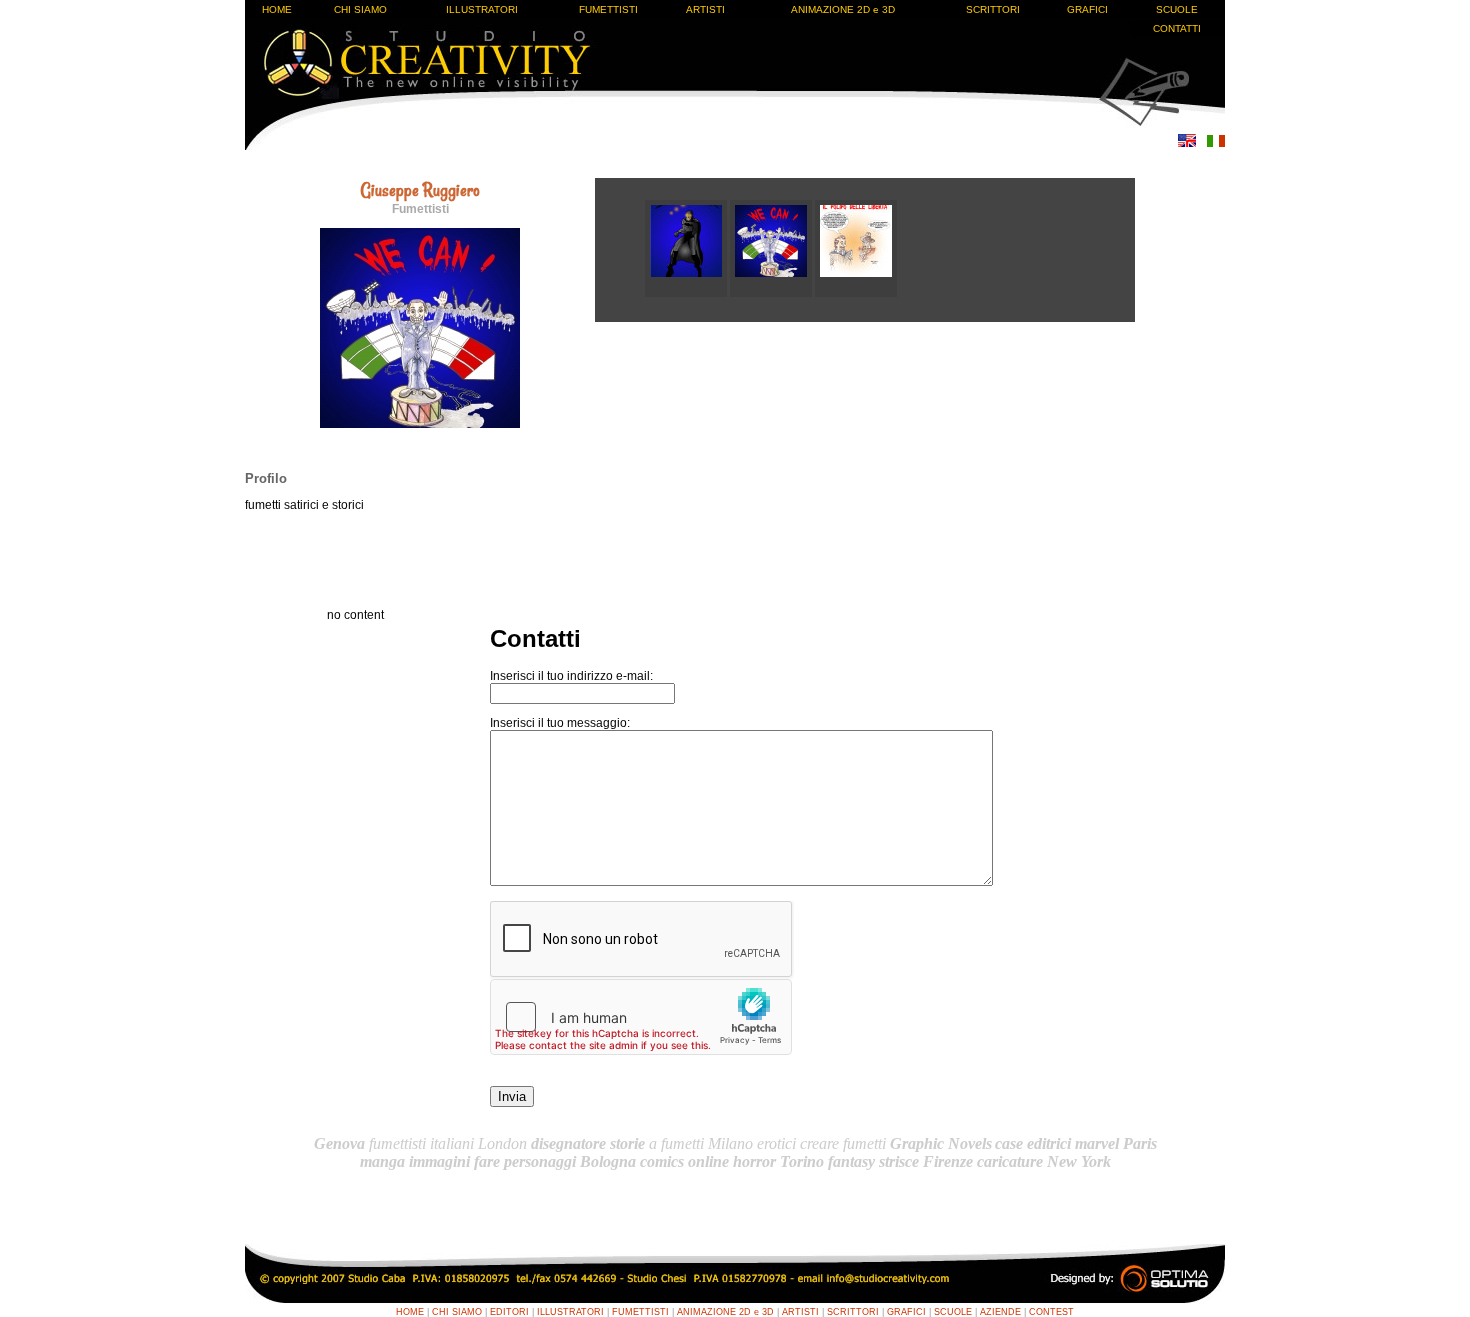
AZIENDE (1000, 1312)
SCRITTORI (993, 9)
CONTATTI (1177, 28)
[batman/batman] (687, 293)
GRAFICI (1087, 9)
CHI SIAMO (360, 9)
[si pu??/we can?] (772, 293)
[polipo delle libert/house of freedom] (856, 293)
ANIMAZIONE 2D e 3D (843, 9)
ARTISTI (705, 9)
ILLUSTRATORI (482, 9)
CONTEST (1051, 1312)
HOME (277, 9)
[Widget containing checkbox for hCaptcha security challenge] (641, 1017)
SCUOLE (1177, 9)
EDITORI (509, 1312)
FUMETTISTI (608, 9)
